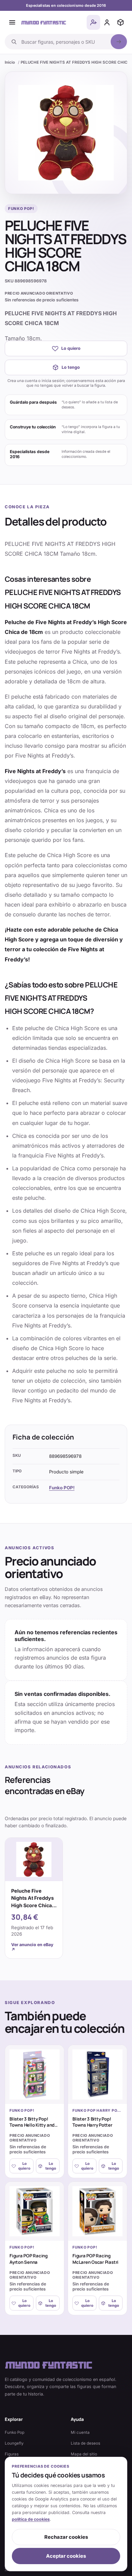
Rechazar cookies (66, 2537)
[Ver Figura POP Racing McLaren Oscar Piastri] (97, 2211)
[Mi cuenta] (107, 22)
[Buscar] (119, 42)
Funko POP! (62, 1488)
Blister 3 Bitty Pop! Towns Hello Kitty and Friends (32, 2125)
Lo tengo (71, 367)
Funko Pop (15, 2432)
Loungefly (14, 2443)
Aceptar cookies (66, 2556)
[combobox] (64, 42)
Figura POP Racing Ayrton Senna (29, 2259)
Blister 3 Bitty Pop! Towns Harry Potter (92, 2122)
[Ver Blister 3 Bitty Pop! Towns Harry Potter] (97, 2074)
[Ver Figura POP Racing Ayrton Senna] (35, 2211)
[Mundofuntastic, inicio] (44, 22)
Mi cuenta (80, 2432)
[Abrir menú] (12, 22)
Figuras (12, 2454)
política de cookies (31, 2519)
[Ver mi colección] (120, 22)
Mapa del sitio (84, 2454)
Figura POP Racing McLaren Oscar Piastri (95, 2259)
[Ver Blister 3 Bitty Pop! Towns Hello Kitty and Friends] (35, 2074)
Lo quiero (71, 348)
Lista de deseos (85, 2443)
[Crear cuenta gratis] (93, 22)
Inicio (10, 62)
